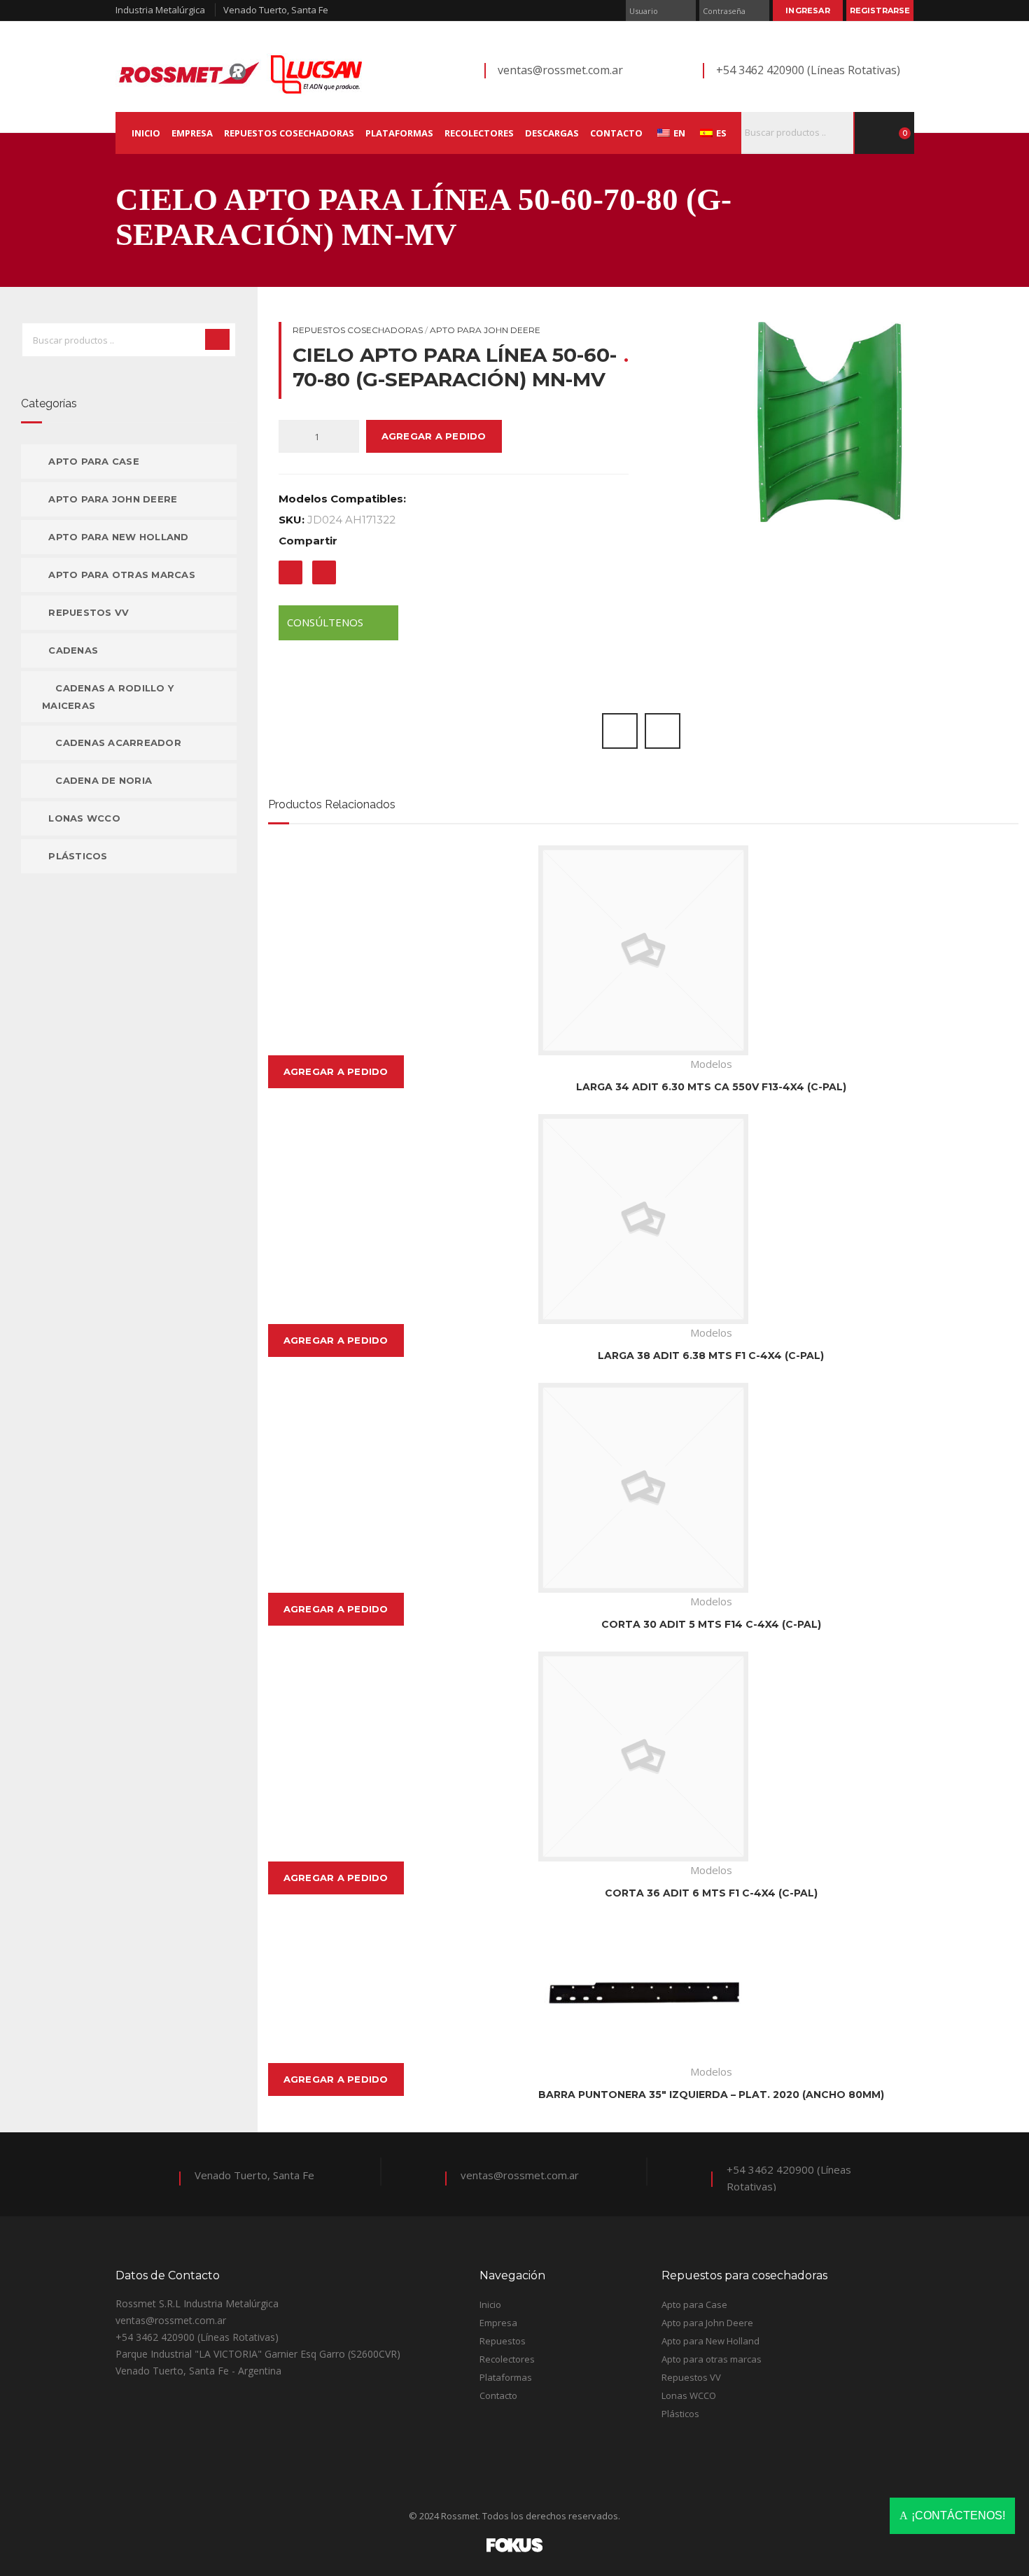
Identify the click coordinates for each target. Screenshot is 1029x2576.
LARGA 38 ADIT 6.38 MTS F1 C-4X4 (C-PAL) (711, 1356)
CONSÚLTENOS (327, 622)
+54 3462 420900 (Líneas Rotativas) (808, 70)
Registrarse (880, 10)
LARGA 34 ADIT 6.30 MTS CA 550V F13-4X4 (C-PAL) (711, 1087)
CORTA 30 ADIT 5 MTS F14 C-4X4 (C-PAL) (711, 1624)
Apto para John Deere (485, 330)
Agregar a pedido (434, 436)
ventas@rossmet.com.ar (560, 70)
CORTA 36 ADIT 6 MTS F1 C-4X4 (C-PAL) (711, 1893)
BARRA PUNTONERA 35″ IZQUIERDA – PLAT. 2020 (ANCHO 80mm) (711, 2095)
